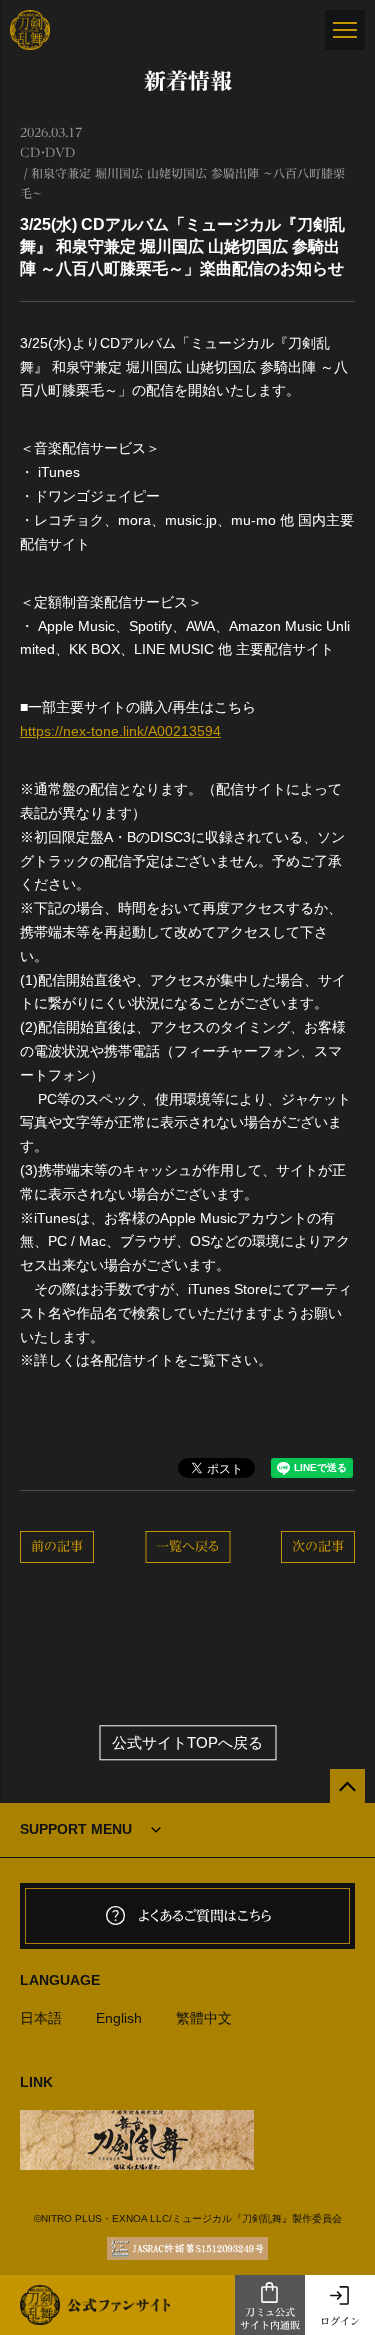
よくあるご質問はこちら (205, 1916)
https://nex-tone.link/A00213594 (120, 731)
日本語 (41, 2018)
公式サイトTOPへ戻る (187, 1742)
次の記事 (318, 1546)
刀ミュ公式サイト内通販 (270, 2318)
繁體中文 (204, 2018)
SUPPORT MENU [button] (76, 1829)
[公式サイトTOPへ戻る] (347, 1786)
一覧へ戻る (187, 1546)
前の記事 (57, 1546)
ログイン (340, 2321)
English (119, 2018)
